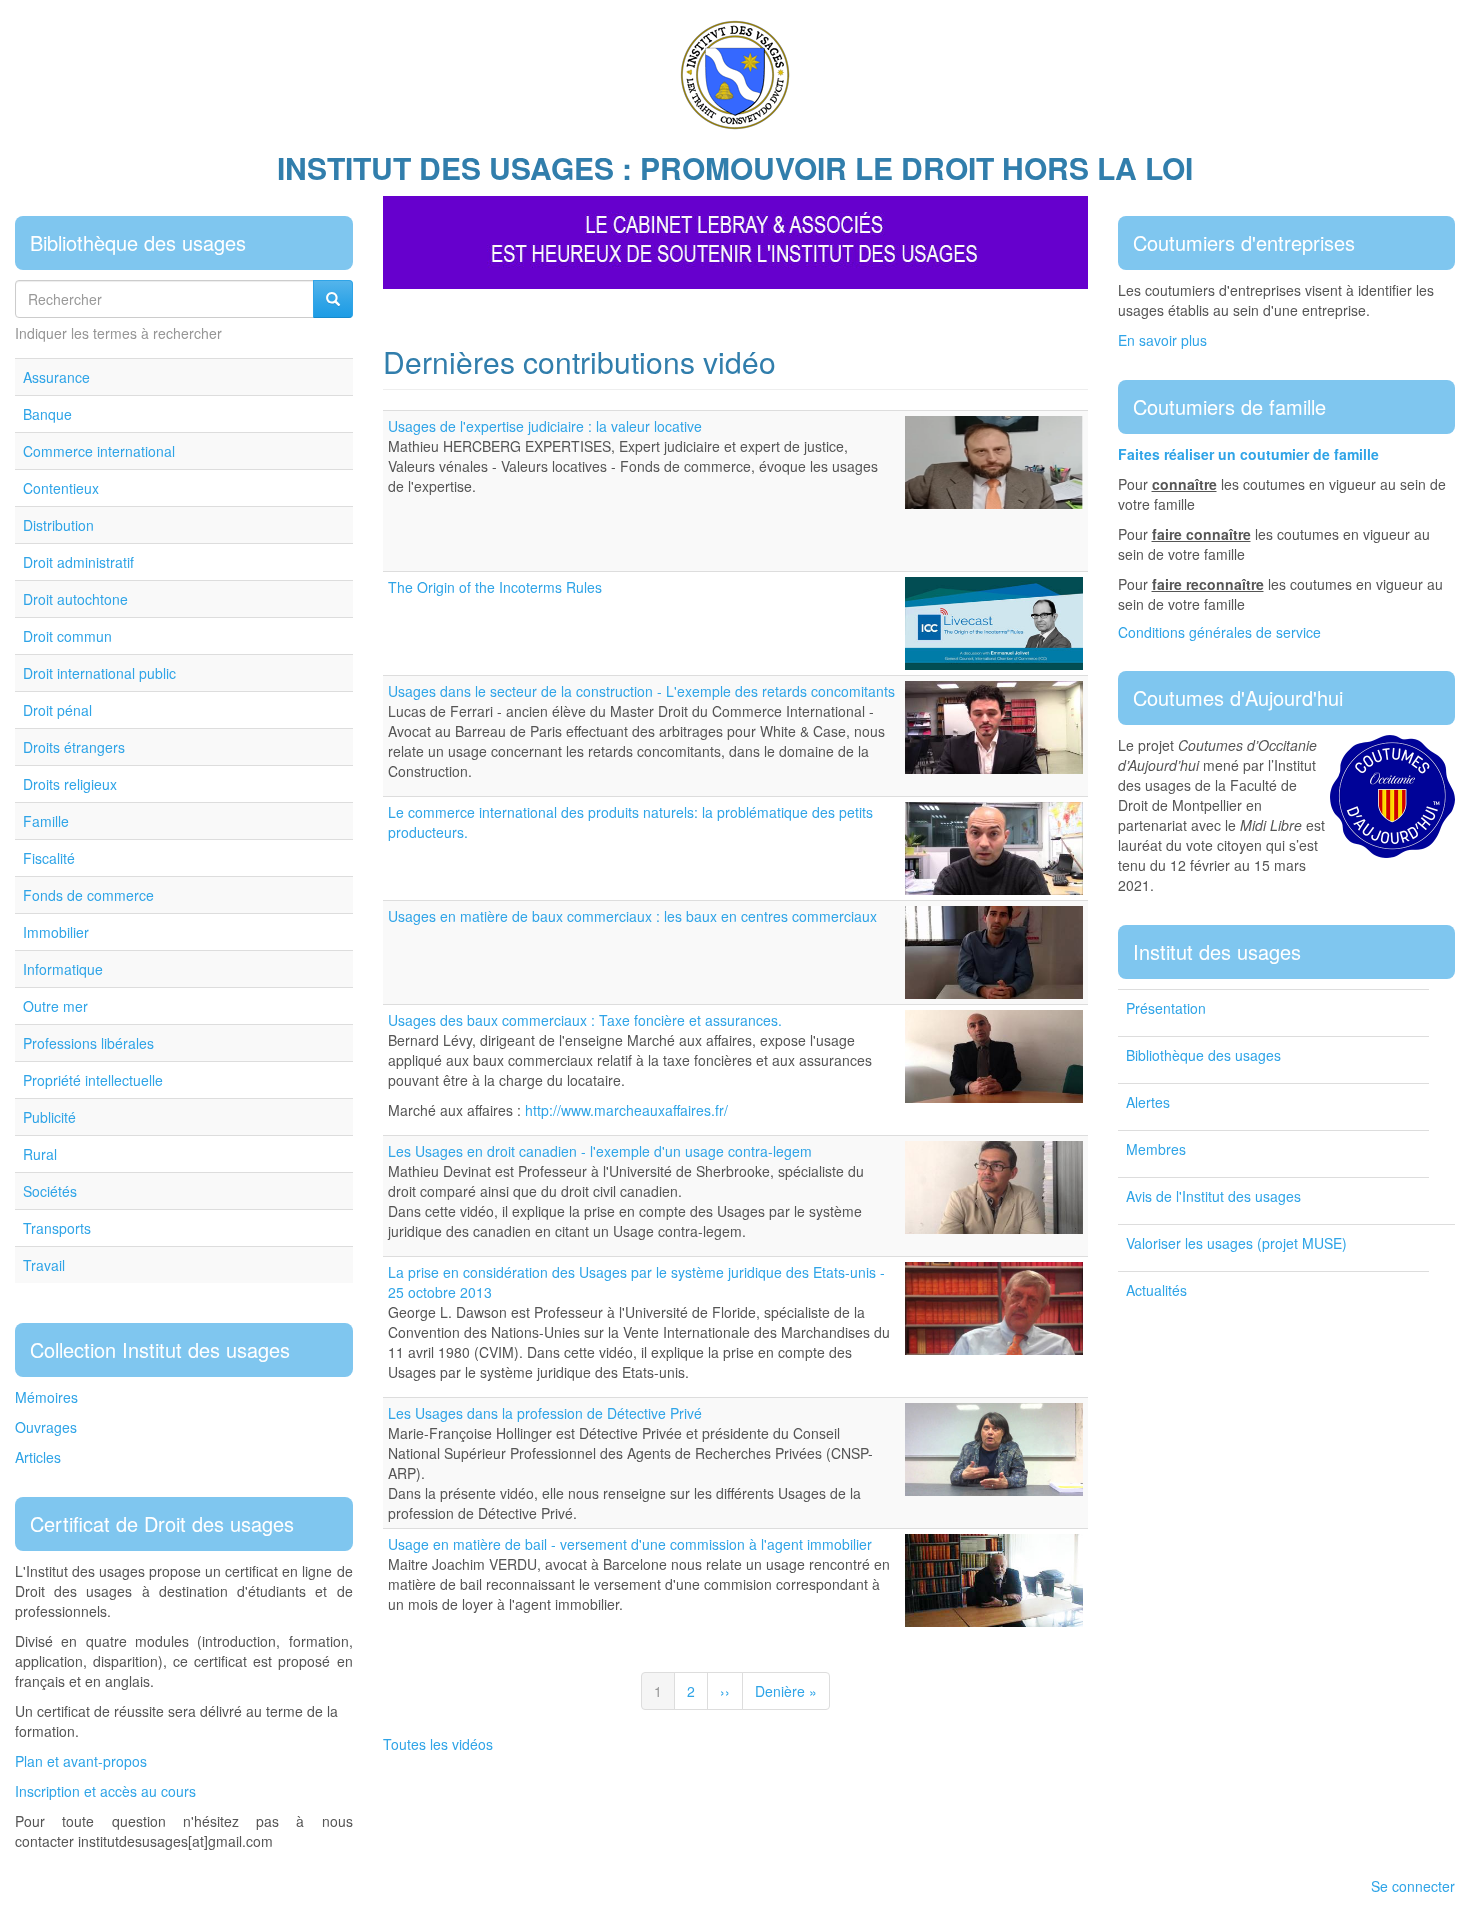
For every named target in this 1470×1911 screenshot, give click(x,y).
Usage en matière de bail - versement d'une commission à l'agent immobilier (630, 1544)
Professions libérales (88, 1043)
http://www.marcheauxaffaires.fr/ (626, 1110)
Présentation (1166, 1008)
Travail (44, 1265)
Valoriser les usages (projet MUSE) (1236, 1243)
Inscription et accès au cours (105, 1791)
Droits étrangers (74, 747)
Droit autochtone (75, 599)
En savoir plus (1162, 340)
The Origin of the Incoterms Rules (495, 587)
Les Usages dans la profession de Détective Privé (545, 1413)
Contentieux (61, 488)
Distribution (58, 525)
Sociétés (50, 1191)
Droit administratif (78, 562)
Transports (57, 1228)
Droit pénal (57, 710)
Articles (38, 1457)
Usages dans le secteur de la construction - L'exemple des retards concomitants (641, 691)
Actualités (1156, 1290)
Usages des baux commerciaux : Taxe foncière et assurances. (585, 1020)
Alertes (1148, 1102)
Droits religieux (70, 784)
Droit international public (99, 673)
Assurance (56, 377)
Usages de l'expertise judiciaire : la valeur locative (545, 426)
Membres (1156, 1149)
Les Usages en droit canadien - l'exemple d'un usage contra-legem (600, 1151)
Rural (40, 1154)
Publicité (49, 1117)
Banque (47, 414)
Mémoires (46, 1397)
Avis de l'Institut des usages (1213, 1196)
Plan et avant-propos (81, 1761)
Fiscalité (49, 858)
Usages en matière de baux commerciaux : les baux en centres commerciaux (632, 916)
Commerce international (99, 451)
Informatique (63, 969)
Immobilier (56, 932)
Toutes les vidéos (438, 1744)
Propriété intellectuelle (93, 1080)
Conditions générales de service (1219, 632)
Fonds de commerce (88, 895)
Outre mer (55, 1006)
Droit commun (67, 636)
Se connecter (1413, 1886)
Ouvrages (46, 1427)
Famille (46, 821)
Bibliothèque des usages (1203, 1055)
